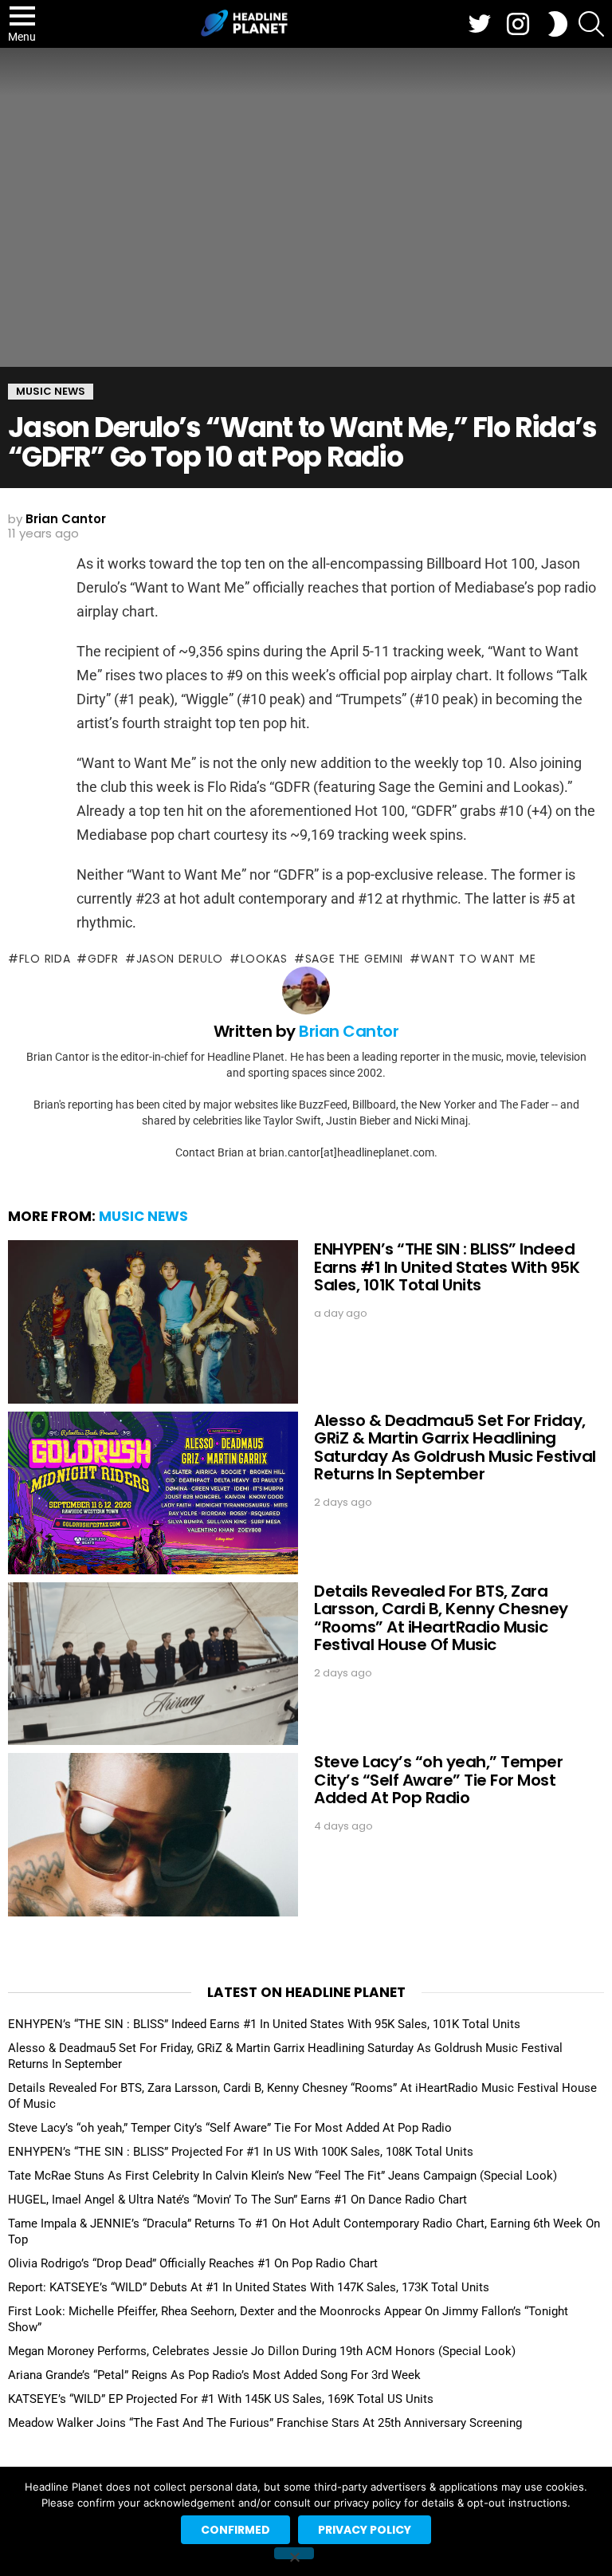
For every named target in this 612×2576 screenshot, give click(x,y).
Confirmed (235, 2530)
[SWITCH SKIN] (558, 24)
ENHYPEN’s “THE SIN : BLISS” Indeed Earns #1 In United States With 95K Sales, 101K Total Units (447, 1267)
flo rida (45, 959)
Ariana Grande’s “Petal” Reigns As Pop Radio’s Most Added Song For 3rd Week (214, 2375)
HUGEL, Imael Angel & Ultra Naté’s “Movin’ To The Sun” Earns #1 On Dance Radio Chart (237, 2200)
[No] (294, 2553)
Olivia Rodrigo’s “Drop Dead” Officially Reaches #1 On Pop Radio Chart (193, 2263)
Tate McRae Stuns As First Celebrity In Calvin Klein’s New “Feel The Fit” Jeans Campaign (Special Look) (282, 2176)
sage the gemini (354, 959)
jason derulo (180, 959)
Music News (143, 1216)
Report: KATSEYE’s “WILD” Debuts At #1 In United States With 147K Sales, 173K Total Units (249, 2287)
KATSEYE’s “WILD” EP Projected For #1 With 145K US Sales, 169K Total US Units (221, 2399)
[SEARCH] (591, 24)
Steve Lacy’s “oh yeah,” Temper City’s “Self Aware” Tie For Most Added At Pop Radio (438, 1780)
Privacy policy (365, 2530)
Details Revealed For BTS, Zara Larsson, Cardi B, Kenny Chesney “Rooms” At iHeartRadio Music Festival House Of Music (441, 1618)
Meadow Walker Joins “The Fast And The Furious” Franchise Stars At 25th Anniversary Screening (265, 2423)
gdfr (103, 959)
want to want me (478, 959)
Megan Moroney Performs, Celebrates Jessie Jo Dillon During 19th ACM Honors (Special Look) (262, 2351)
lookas (264, 959)
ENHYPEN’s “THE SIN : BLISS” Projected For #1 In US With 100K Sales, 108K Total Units (241, 2152)
